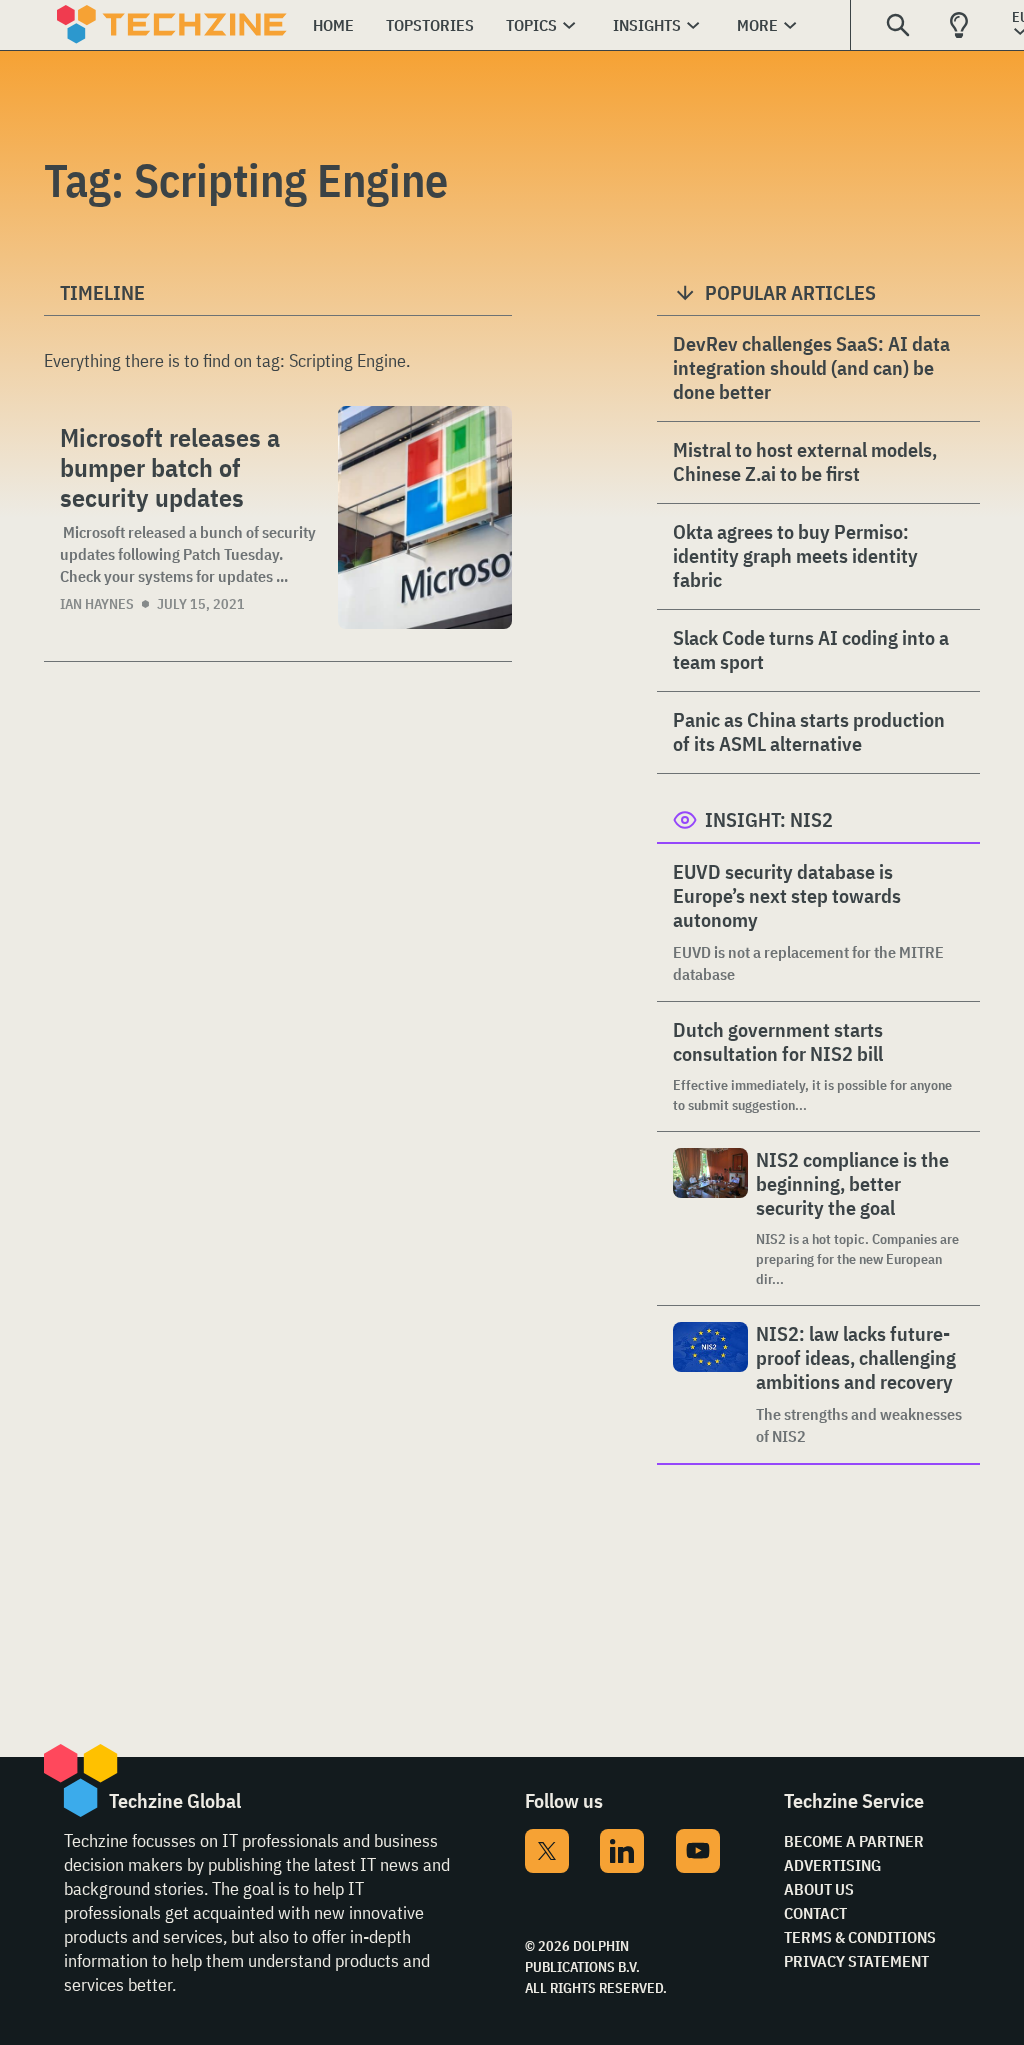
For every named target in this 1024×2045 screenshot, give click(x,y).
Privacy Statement (856, 1961)
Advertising (832, 1865)
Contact (815, 1913)
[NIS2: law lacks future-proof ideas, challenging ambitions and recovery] (710, 1384)
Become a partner (854, 1841)
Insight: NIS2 (769, 819)
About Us (819, 1889)
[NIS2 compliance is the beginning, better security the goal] (710, 1218)
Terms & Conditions (860, 1937)
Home (333, 25)
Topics (531, 25)
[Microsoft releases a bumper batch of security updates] (425, 517)
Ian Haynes (97, 604)
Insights (647, 25)
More (757, 25)
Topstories (430, 25)
